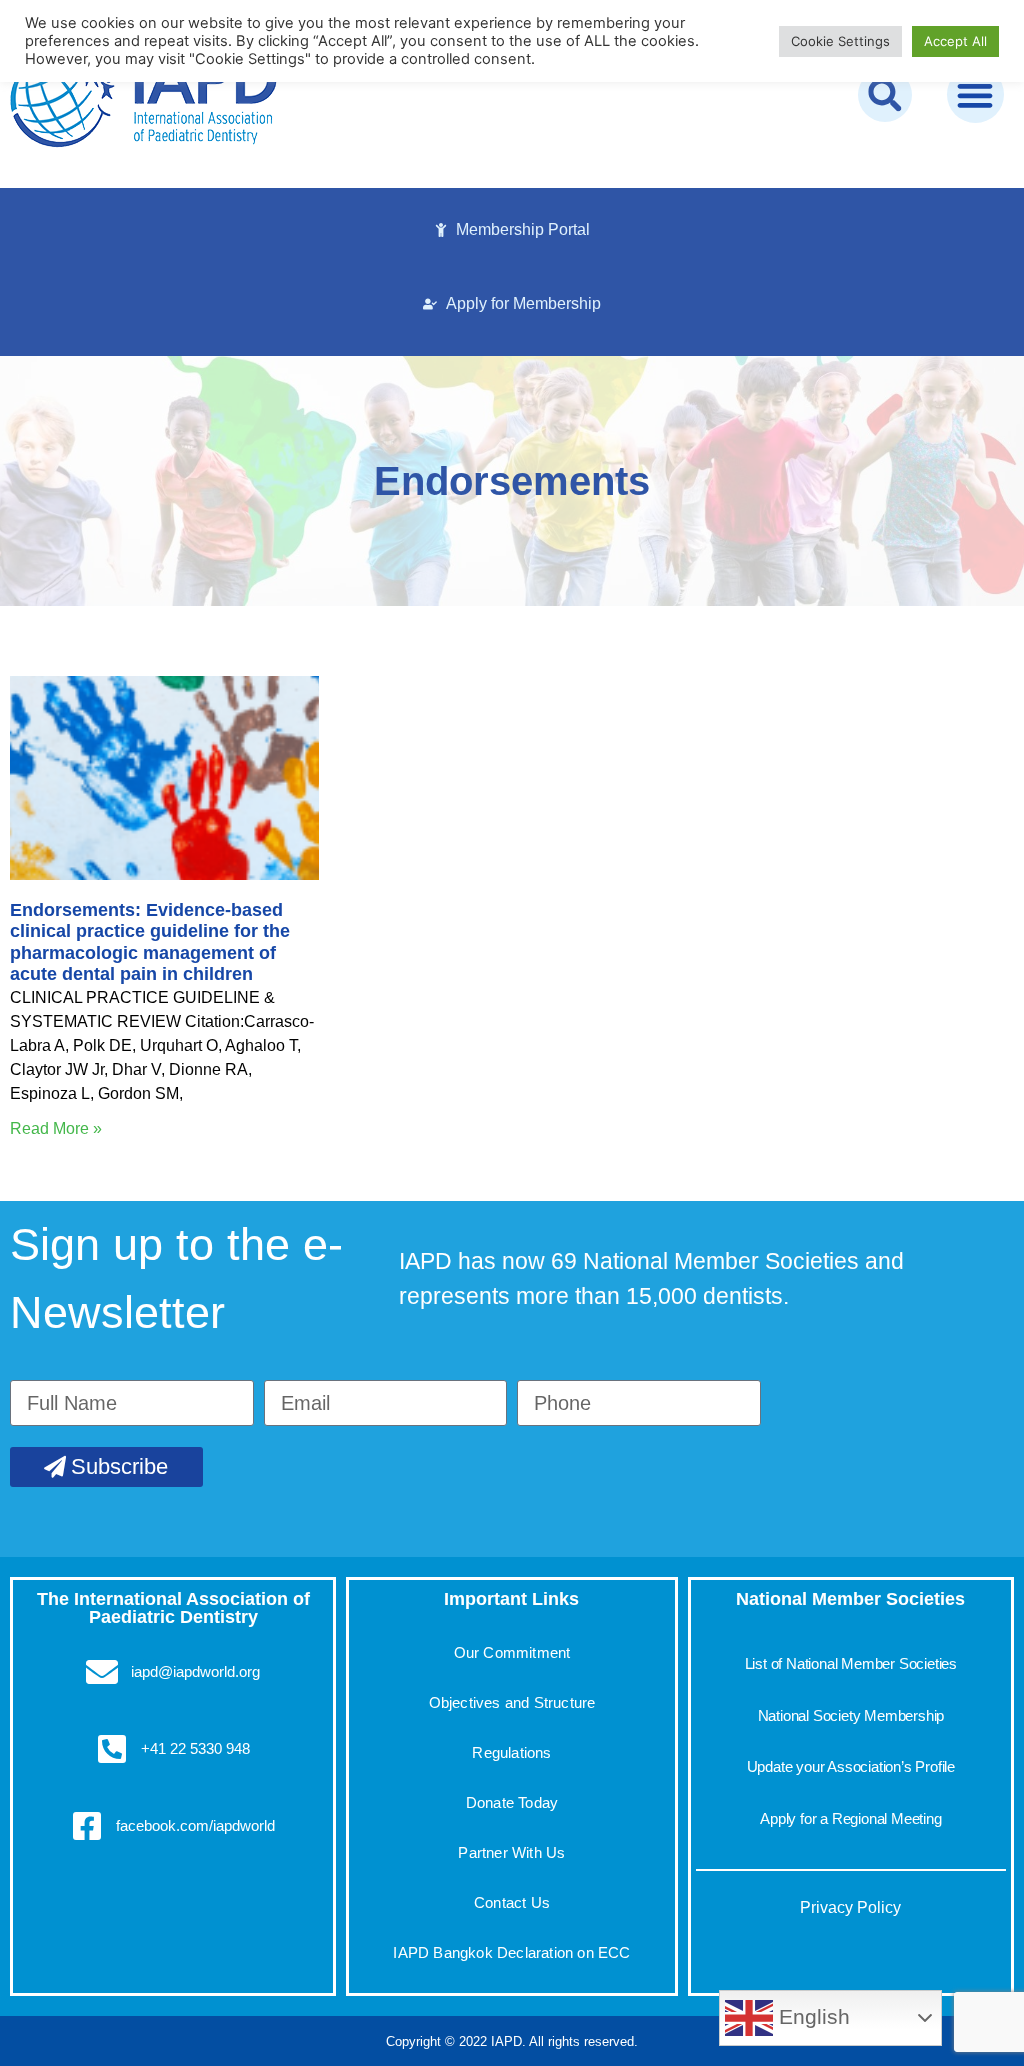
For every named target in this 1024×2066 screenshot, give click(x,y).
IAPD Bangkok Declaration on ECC (511, 1952)
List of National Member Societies (851, 1663)
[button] (885, 95)
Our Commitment (512, 1652)
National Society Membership (851, 1715)
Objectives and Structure (512, 1702)
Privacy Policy (850, 1907)
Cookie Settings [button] (840, 41)
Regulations (511, 1752)
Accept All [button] (955, 41)
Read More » (56, 1128)
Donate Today (512, 1802)
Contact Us (512, 1902)
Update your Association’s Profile (851, 1766)
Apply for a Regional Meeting (850, 1818)
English (811, 2017)
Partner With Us (511, 1852)
